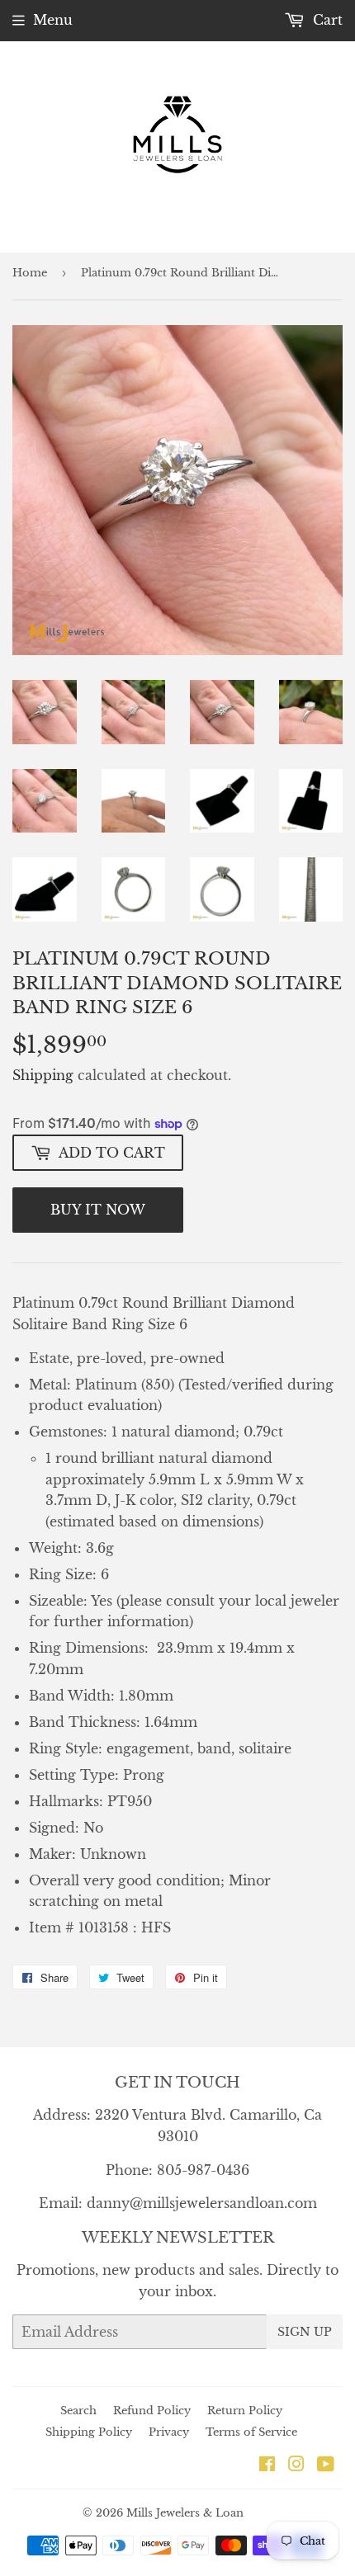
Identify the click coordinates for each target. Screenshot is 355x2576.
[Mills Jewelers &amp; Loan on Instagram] (296, 2465)
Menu (53, 20)
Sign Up (305, 2332)
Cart (326, 20)
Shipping (43, 1075)
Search (78, 2411)
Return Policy (245, 2411)
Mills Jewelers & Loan (185, 2513)
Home (30, 273)
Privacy (169, 2432)
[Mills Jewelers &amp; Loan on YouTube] (326, 2465)
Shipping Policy (89, 2432)
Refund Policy (152, 2411)
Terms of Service (251, 2432)
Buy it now (98, 1210)
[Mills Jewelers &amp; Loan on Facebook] (267, 2465)
